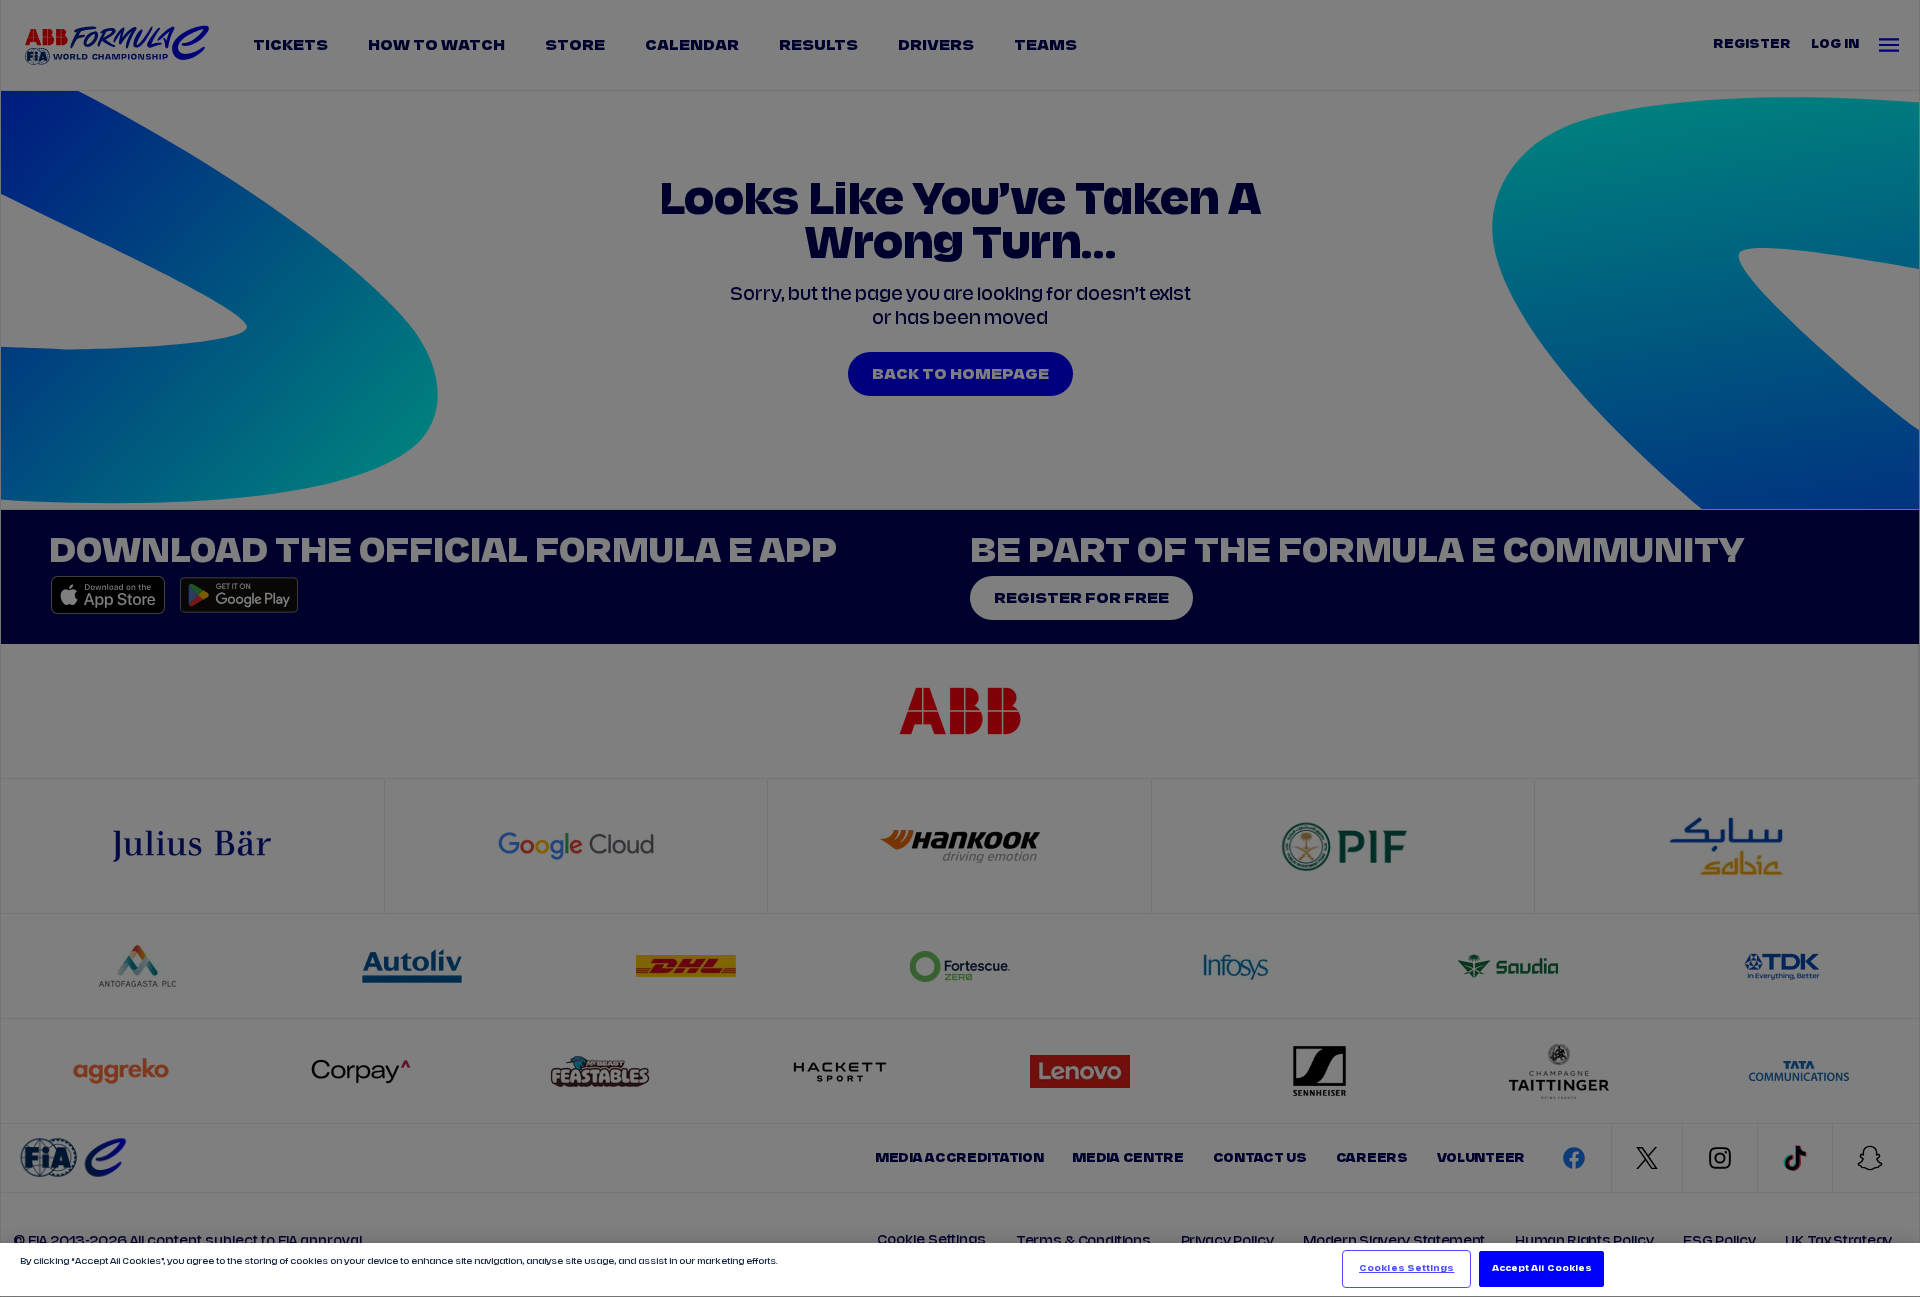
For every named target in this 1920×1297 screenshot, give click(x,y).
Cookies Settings (1406, 1268)
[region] (960, 1270)
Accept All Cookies (1542, 1268)
